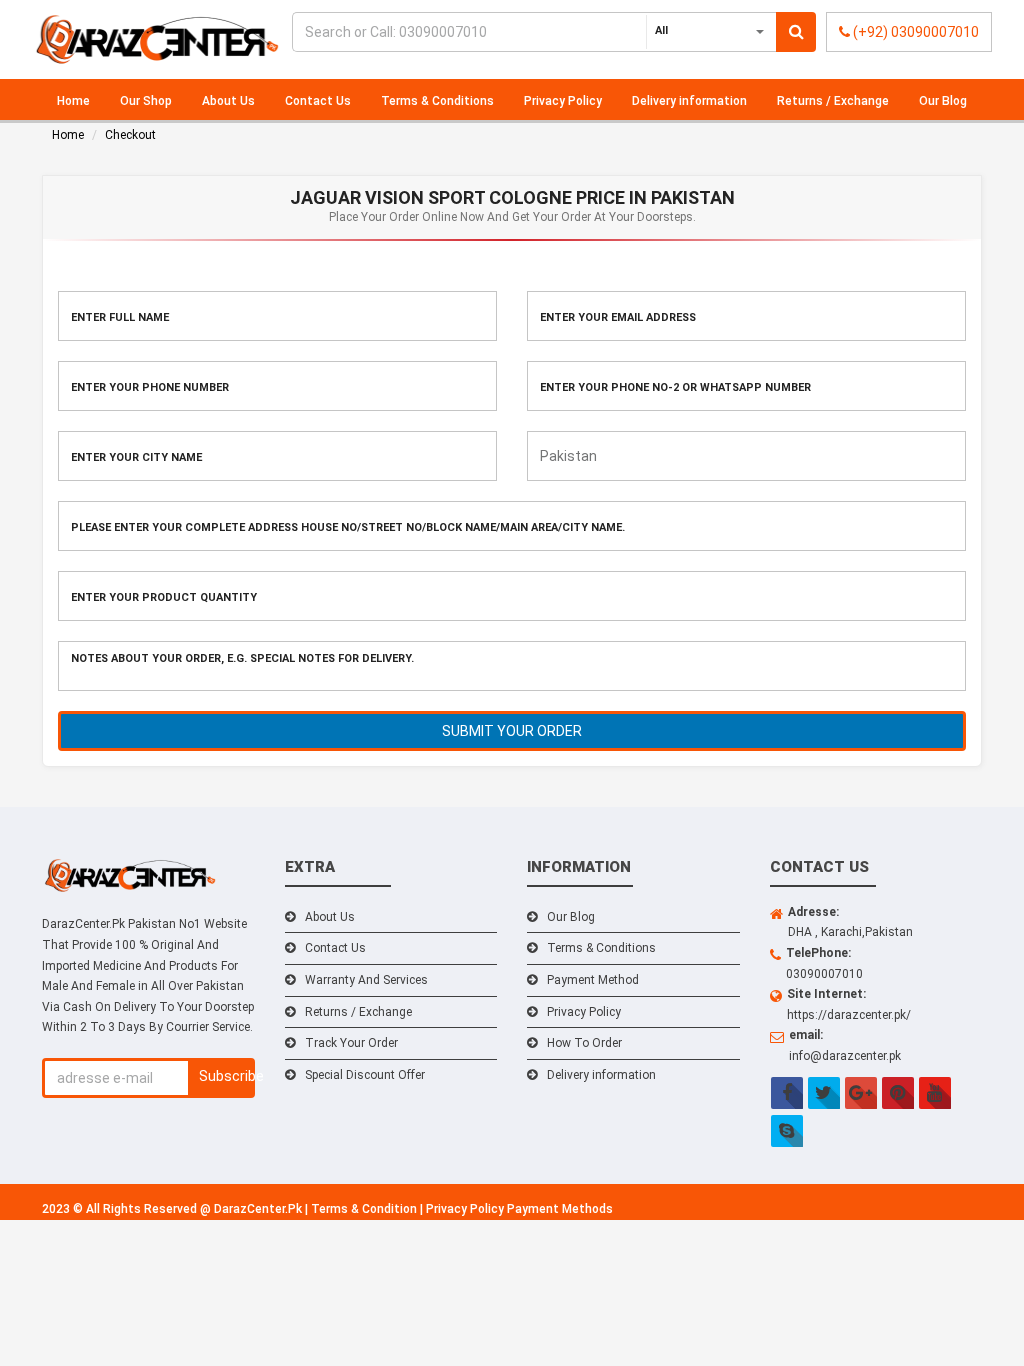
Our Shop (146, 101)
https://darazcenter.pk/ (849, 1015)
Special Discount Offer (365, 1075)
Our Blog (943, 101)
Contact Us (318, 101)
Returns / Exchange (833, 101)
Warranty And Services (366, 980)
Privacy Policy (563, 101)
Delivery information (689, 101)
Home (73, 101)
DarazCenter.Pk (259, 1209)
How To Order (584, 1043)
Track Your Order (351, 1043)
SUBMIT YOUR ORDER (512, 731)
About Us (228, 101)
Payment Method (593, 980)
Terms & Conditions (437, 101)
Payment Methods (560, 1209)
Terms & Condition (365, 1209)
